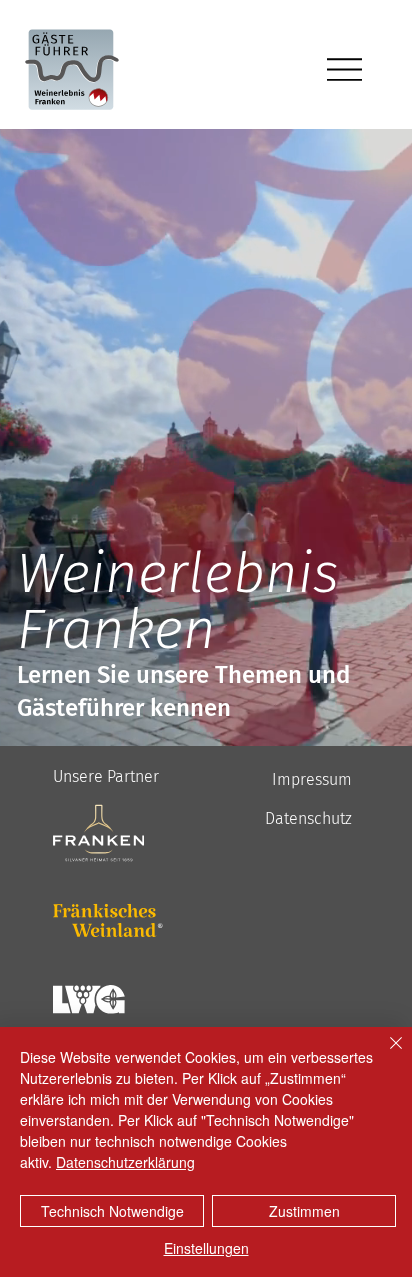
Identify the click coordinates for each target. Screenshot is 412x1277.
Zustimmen (304, 1211)
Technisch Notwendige (112, 1211)
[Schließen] (384, 1055)
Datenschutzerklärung (125, 1162)
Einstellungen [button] (206, 1248)
